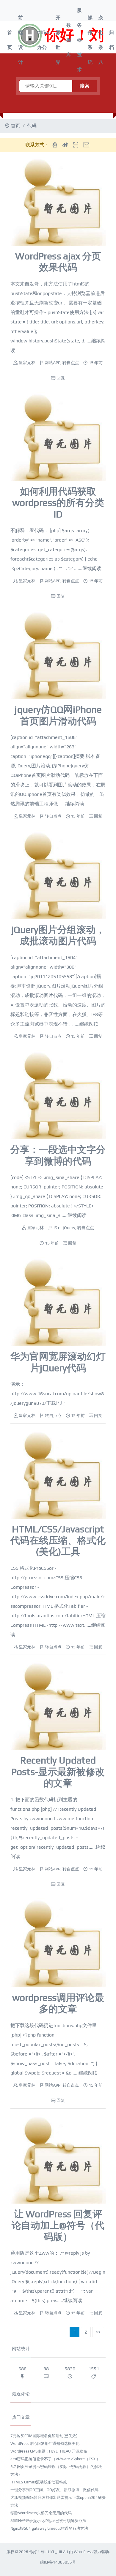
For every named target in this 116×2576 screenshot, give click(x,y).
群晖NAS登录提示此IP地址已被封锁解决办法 (48, 2521)
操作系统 (90, 40)
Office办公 (43, 40)
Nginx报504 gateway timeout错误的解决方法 (49, 2528)
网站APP (52, 363)
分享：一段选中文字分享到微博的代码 (58, 1155)
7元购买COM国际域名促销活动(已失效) (44, 2436)
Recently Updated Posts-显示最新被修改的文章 (58, 1772)
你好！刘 (37, 2552)
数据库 (69, 40)
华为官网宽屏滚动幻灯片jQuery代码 (58, 1362)
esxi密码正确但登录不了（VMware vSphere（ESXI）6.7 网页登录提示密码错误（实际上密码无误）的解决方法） (56, 2467)
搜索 (84, 86)
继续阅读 (92, 568)
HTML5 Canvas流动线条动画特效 (39, 2482)
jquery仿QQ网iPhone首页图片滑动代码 (58, 715)
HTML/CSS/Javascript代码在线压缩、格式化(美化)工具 (58, 1540)
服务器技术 (79, 40)
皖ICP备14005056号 (58, 2562)
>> (98, 2332)
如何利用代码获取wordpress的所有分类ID (58, 503)
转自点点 (71, 363)
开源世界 (58, 40)
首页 (10, 40)
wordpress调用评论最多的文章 (58, 2003)
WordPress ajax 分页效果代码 (58, 262)
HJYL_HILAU (57, 2552)
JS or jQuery (64, 1228)
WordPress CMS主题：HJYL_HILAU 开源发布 (49, 2451)
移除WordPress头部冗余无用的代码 (41, 2513)
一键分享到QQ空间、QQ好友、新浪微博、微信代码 (54, 2490)
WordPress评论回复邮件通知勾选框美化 (45, 2444)
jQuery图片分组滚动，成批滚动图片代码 (58, 935)
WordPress (83, 2552)
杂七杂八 (101, 40)
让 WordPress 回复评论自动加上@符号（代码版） (58, 2225)
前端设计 (21, 40)
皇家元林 (27, 363)
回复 (61, 378)
